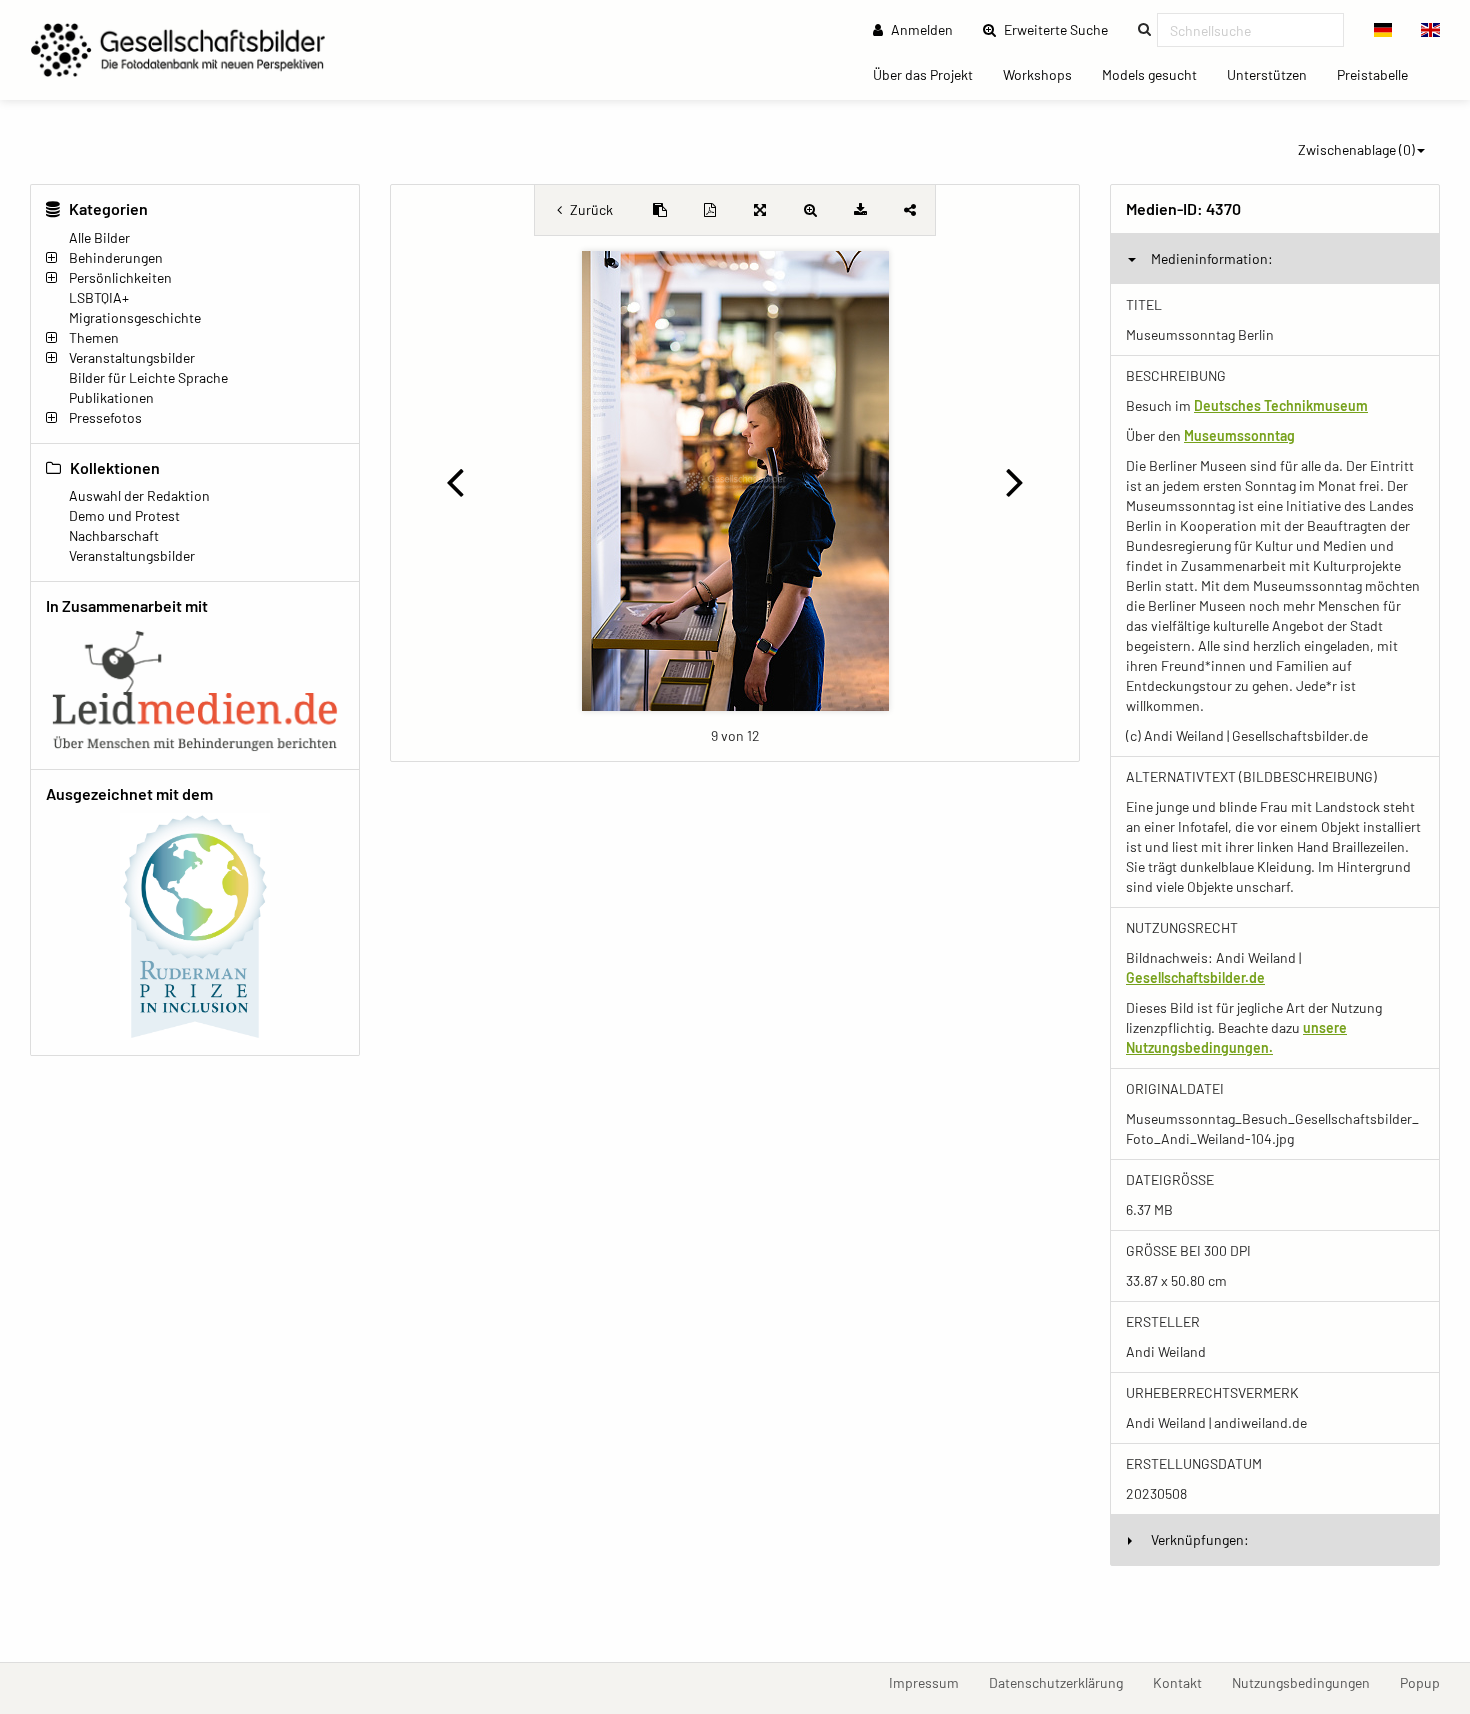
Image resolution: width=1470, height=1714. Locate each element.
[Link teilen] (910, 210)
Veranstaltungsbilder (132, 357)
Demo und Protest (124, 515)
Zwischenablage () (1356, 149)
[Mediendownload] (860, 210)
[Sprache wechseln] (1383, 30)
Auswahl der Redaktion (139, 495)
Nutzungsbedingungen (1308, 1682)
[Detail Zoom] (810, 210)
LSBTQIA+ (99, 297)
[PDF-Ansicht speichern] (710, 210)
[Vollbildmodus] (760, 210)
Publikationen (111, 397)
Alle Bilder (99, 237)
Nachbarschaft (114, 535)
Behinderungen (116, 257)
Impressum (931, 1682)
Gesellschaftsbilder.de (1195, 977)
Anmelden (920, 29)
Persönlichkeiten (120, 277)
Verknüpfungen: (1200, 1539)
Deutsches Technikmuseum (1281, 405)
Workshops (1045, 74)
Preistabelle (1380, 74)
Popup (1427, 1682)
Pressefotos (105, 417)
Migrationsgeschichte (135, 317)
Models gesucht (1157, 74)
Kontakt (1185, 1682)
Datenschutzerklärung (1063, 1682)
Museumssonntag (1239, 435)
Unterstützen (1274, 74)
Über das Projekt (930, 74)
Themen (94, 337)
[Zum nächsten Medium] (1015, 481)
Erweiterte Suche (1062, 29)
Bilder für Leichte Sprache (148, 377)
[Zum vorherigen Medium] (455, 481)
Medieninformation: (1212, 258)
